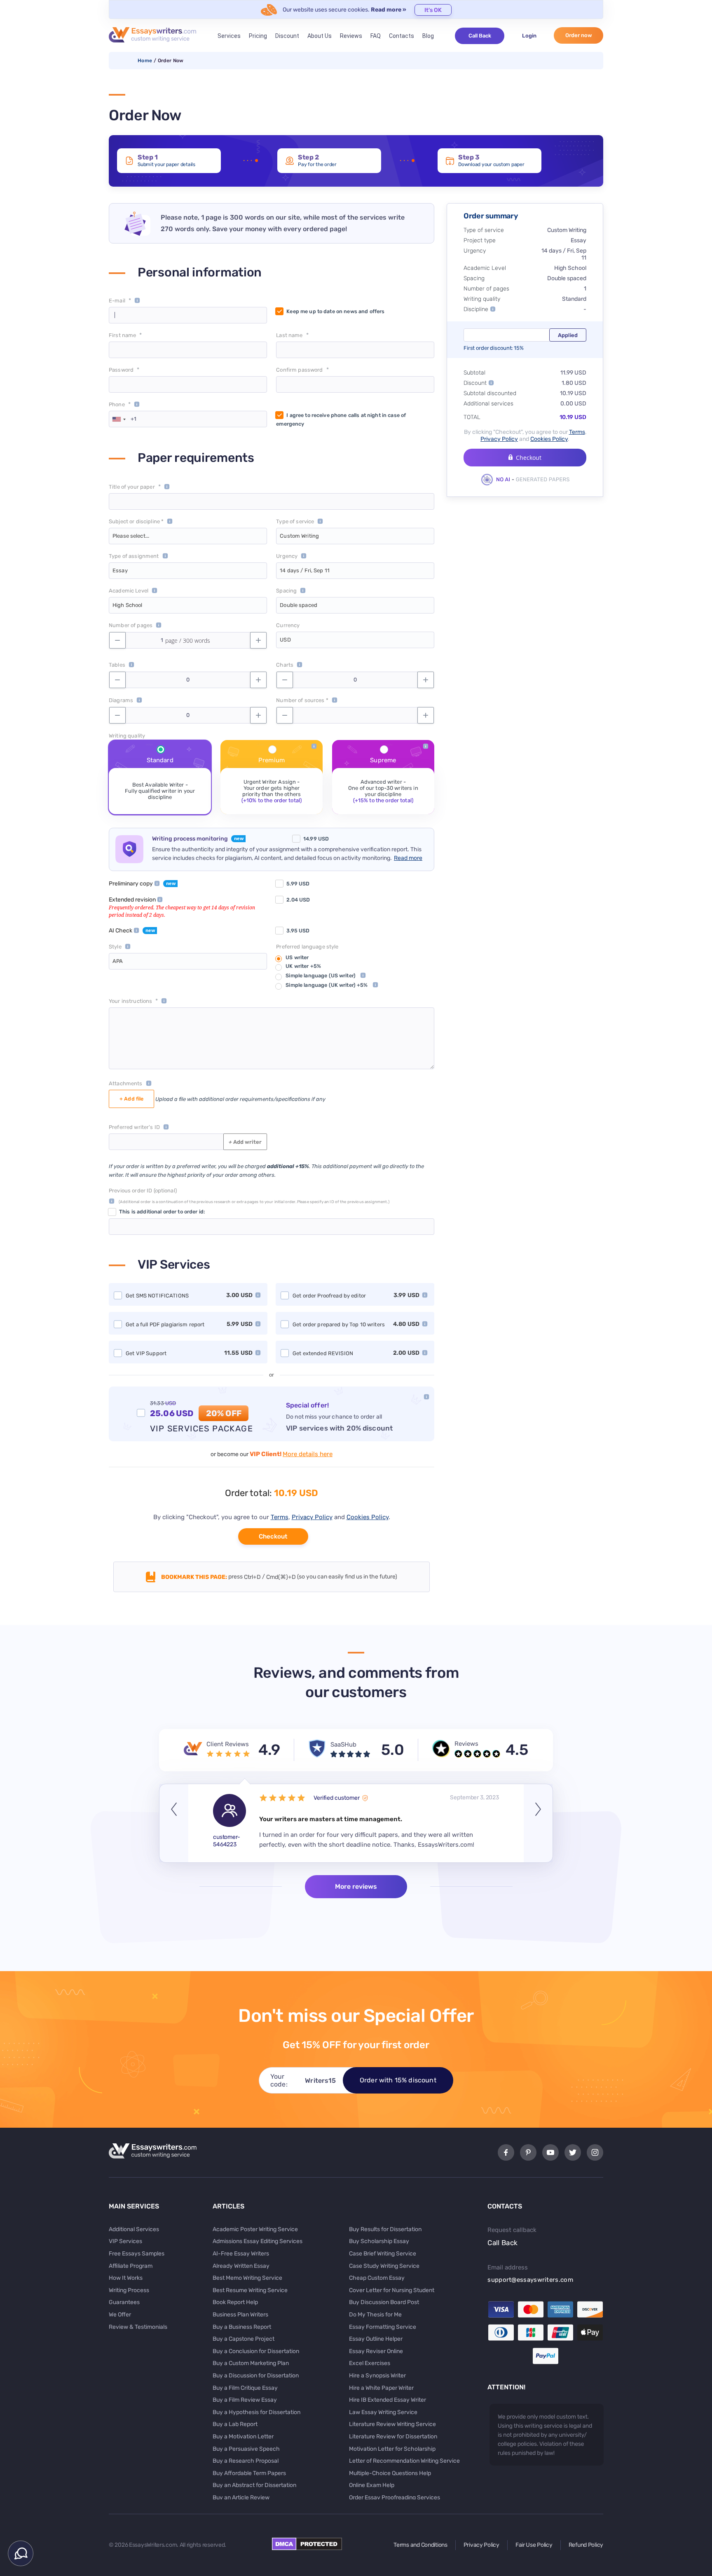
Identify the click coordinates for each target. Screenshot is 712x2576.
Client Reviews (228, 1744)
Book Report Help (235, 2302)
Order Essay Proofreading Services (395, 2498)
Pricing (258, 36)
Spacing (286, 591)
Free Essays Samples (137, 2254)
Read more (408, 858)
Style (115, 947)
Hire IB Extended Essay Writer (388, 2400)
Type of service (295, 521)
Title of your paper (132, 487)
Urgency (287, 556)
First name (122, 335)
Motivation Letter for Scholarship (392, 2449)
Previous (174, 1823)
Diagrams (121, 700)
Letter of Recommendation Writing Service (404, 2461)
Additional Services (134, 2229)
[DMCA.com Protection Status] (307, 2548)
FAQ (376, 36)
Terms (280, 1517)
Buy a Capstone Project (244, 2339)
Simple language (321, 975)
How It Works (126, 2278)
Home (145, 61)
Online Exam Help (372, 2485)
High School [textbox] (127, 605)
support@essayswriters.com (530, 2280)
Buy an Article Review (241, 2498)
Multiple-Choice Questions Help (390, 2473)
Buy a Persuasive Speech (246, 2449)
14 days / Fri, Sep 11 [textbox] (305, 570)
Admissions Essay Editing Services (258, 2241)
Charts (285, 665)
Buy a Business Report (242, 2327)
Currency (288, 625)
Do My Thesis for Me (375, 2315)
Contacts (402, 36)
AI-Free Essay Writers (241, 2254)
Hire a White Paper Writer (381, 2388)
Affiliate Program (131, 2266)
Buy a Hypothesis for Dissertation (256, 2412)
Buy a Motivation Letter (243, 2437)
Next (538, 1823)
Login (529, 36)
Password (121, 370)
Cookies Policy (368, 1517)
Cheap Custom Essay (377, 2278)
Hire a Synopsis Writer (377, 2376)
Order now (579, 35)
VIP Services (125, 2241)
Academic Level (129, 591)
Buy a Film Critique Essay (245, 2388)
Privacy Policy (312, 1517)
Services (229, 36)
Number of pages (131, 625)
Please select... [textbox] (131, 536)
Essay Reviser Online (376, 2351)
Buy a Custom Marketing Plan (251, 2363)
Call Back (480, 36)
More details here (308, 1454)
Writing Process (129, 2290)
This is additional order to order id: (162, 1212)
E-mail (117, 301)
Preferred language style (307, 947)
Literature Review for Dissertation (393, 2437)
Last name (289, 335)
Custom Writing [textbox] (299, 536)
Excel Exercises (370, 2363)
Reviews (351, 36)
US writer (297, 957)
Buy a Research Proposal (246, 2461)
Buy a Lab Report (235, 2424)
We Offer (120, 2315)
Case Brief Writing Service (383, 2254)
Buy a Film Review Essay (245, 2400)
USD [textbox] (285, 640)
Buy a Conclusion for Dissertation (256, 2351)
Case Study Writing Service (384, 2266)
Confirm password (299, 370)
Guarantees (124, 2302)
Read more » (389, 10)
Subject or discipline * (136, 521)
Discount (287, 36)
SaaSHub (343, 1745)
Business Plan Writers (240, 2315)
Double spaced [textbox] (299, 605)
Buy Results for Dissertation (385, 2229)
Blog (428, 36)
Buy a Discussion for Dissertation (256, 2376)
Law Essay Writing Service (383, 2412)
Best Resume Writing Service (250, 2290)
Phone (117, 404)
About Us (320, 36)
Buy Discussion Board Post (384, 2302)
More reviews (356, 1886)
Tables (117, 665)
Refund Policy (586, 2545)
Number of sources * (302, 700)
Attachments (126, 1083)
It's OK (433, 10)
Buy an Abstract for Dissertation (254, 2485)
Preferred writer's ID (134, 1127)
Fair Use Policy (534, 2545)
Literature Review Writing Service (392, 2424)
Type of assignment (134, 556)
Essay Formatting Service (383, 2327)
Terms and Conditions (420, 2545)
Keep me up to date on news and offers (335, 311)
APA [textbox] (118, 961)
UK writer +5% (303, 966)
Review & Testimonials (138, 2327)
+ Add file (131, 1099)
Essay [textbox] (120, 570)
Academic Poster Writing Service (255, 2229)
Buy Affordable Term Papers (249, 2473)
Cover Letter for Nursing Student (392, 2290)
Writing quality (127, 736)
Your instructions (130, 1001)
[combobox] (119, 419)
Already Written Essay (241, 2266)
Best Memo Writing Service (247, 2278)
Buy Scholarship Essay (379, 2241)
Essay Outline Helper (376, 2339)
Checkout (273, 1536)
